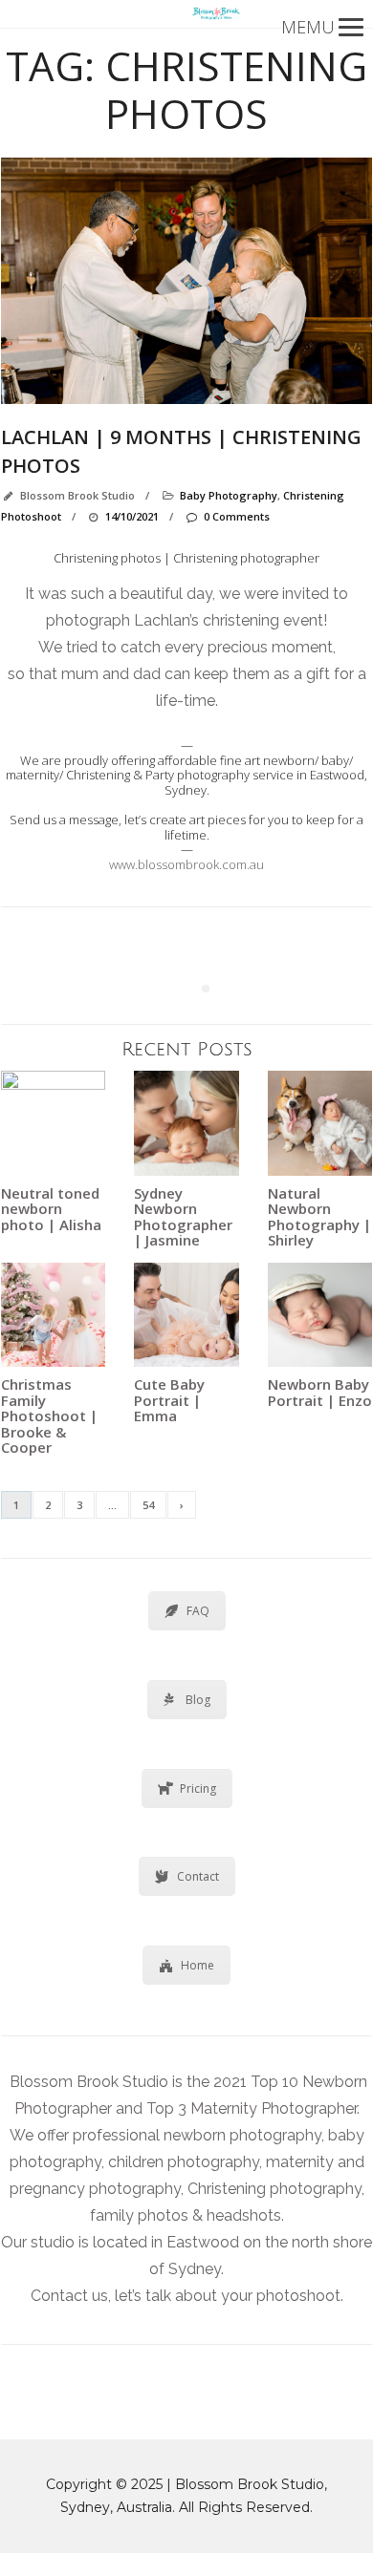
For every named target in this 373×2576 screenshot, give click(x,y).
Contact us (69, 2296)
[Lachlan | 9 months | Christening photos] (186, 281)
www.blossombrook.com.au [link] (186, 864)
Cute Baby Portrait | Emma (169, 1400)
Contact (198, 1876)
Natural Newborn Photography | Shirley (319, 1217)
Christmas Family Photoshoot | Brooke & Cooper (49, 1416)
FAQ (198, 1611)
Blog (198, 1700)
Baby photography (229, 495)
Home (197, 1965)
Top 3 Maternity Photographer (252, 2108)
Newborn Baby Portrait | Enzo (320, 1392)
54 (148, 1505)
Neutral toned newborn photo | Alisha (51, 1209)
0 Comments (236, 516)
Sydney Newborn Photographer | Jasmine (183, 1217)
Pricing (198, 1788)
